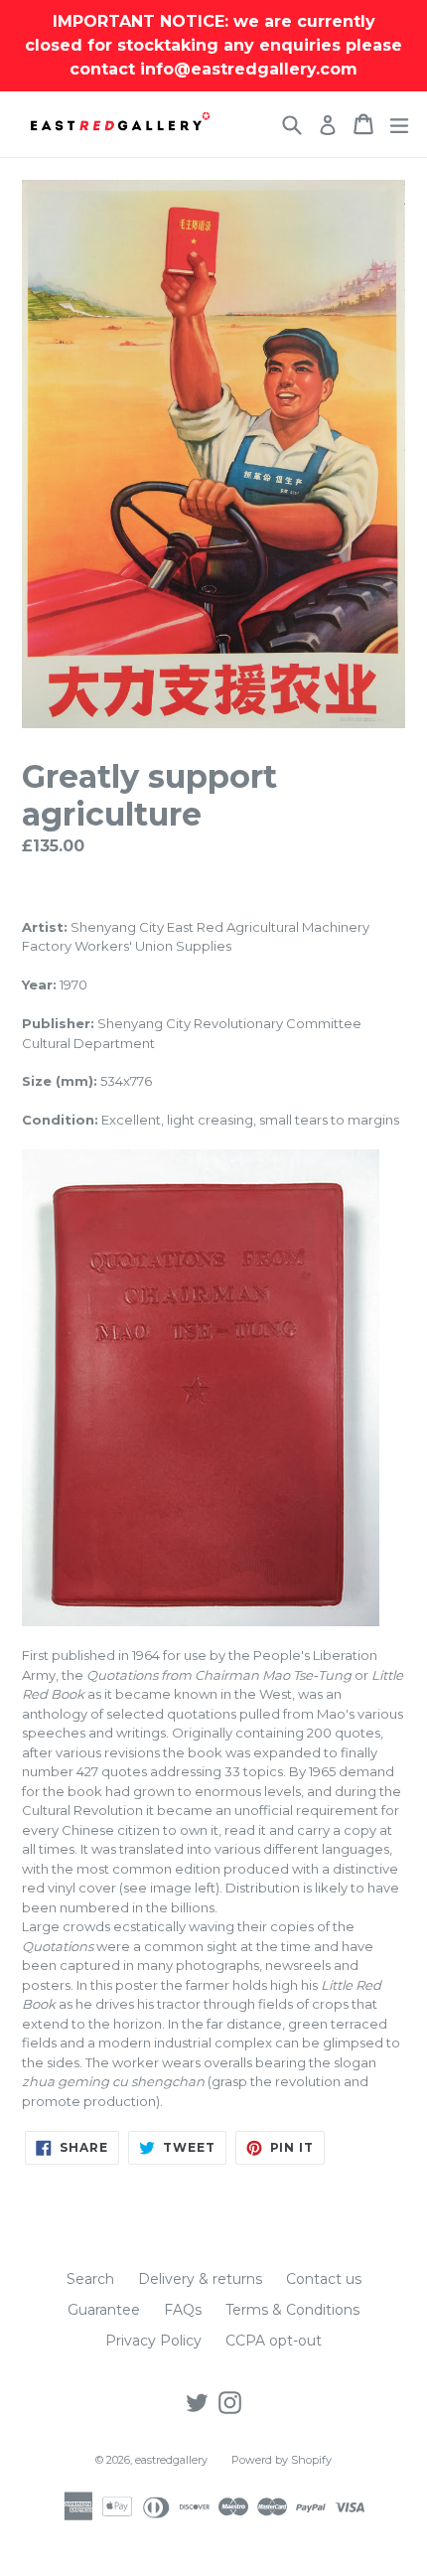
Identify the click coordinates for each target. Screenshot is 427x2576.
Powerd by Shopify (282, 2460)
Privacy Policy (153, 2341)
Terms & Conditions (292, 2310)
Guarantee (104, 2310)
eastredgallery (171, 2460)
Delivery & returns (200, 2279)
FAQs (183, 2310)
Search (90, 2279)
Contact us (324, 2279)
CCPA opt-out (274, 2341)
